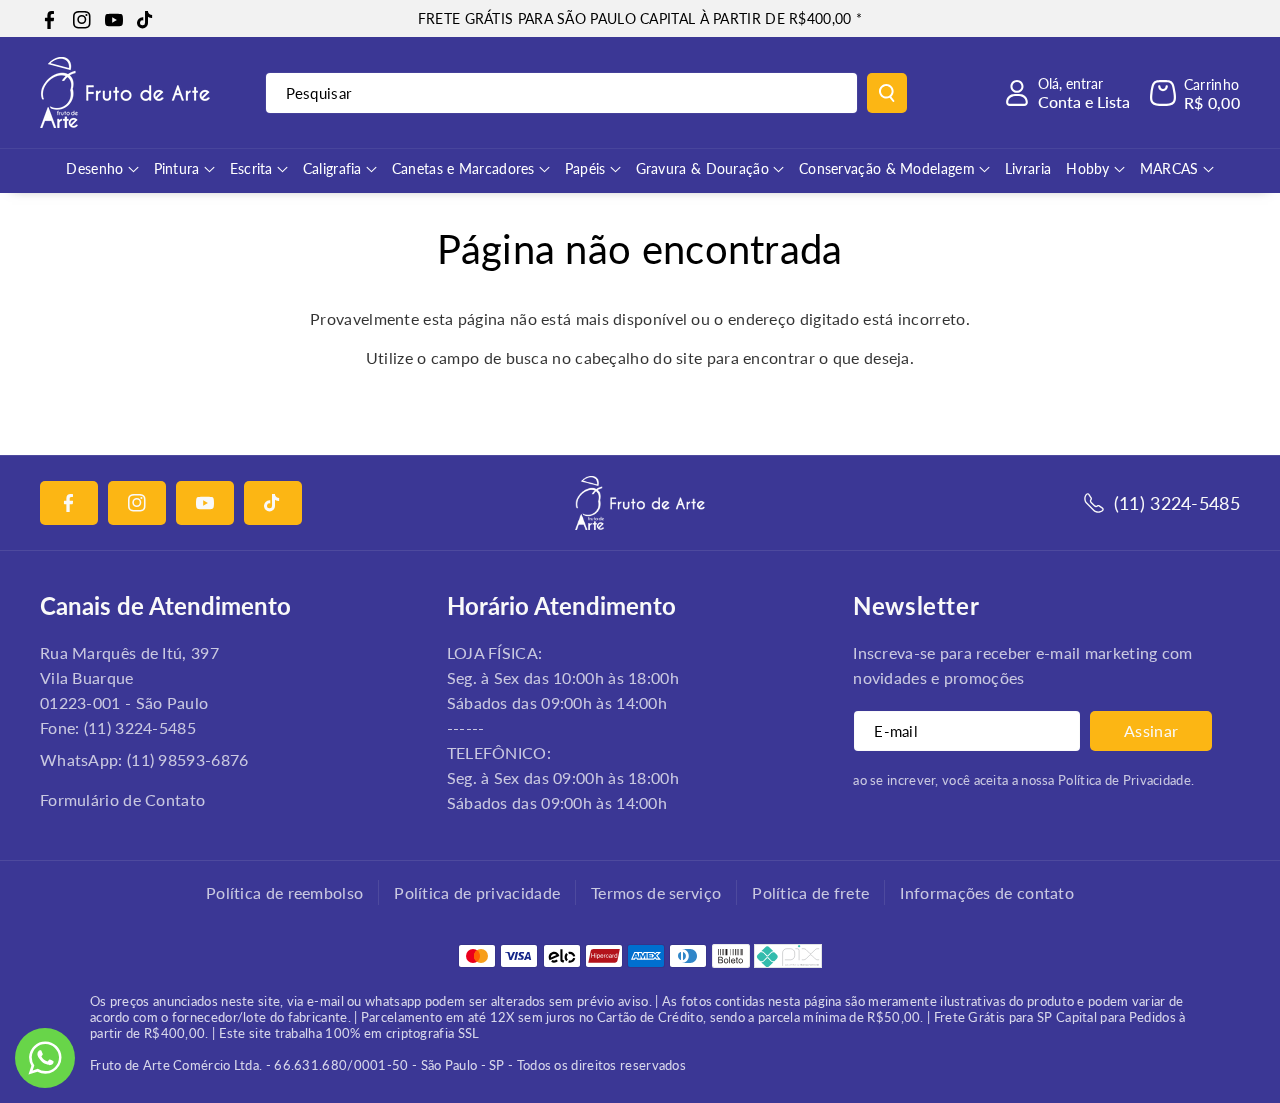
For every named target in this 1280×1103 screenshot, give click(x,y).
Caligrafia (332, 168)
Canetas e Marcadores (463, 168)
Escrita (251, 168)
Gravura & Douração (702, 168)
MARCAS (1169, 168)
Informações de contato (987, 892)
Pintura (177, 168)
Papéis (585, 168)
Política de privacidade (477, 892)
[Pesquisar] (887, 93)
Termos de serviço (656, 892)
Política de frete (810, 892)
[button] (1195, 93)
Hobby (1088, 168)
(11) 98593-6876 (188, 759)
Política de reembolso (284, 892)
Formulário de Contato (122, 799)
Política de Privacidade (1124, 780)
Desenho (94, 168)
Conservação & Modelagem (887, 168)
